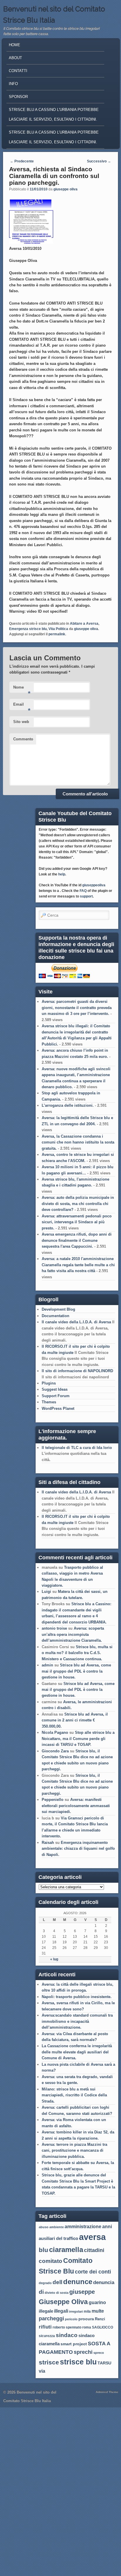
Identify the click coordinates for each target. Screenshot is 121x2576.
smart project (74, 2344)
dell (57, 2282)
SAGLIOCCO (102, 2327)
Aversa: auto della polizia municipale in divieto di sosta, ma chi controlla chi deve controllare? (78, 1204)
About (15, 58)
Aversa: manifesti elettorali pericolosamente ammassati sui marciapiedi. (76, 1806)
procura (86, 2319)
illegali (61, 2311)
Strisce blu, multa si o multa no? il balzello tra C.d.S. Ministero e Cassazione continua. (77, 1653)
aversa (92, 2237)
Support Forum (56, 1396)
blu (43, 2250)
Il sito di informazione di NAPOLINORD (77, 1371)
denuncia (104, 2282)
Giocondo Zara (55, 1751)
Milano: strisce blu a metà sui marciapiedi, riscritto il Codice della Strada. (74, 2095)
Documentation (56, 1316)
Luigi (46, 1592)
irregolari (76, 2311)
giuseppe (82, 2292)
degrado (45, 2283)
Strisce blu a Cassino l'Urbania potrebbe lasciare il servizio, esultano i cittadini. (54, 114)
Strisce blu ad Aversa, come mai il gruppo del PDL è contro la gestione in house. (76, 1671)
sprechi (83, 2352)
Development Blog (58, 1309)
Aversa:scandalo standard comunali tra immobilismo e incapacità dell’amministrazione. (77, 2021)
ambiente (57, 2227)
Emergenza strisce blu (28, 629)
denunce (78, 2282)
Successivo (99, 161)
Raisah (48, 1843)
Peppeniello (53, 1800)
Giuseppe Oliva (63, 2302)
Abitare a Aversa (84, 624)
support (86, 896)
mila (87, 2311)
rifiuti (45, 2327)
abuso (44, 2227)
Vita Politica (58, 629)
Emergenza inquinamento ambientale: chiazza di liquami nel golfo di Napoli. (78, 1849)
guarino (97, 2302)
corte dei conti (93, 2272)
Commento (23, 739)
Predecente (22, 161)
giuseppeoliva (94, 885)
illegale (46, 2311)
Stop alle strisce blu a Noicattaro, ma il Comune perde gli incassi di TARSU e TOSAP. (78, 1739)
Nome (22, 689)
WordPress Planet (58, 1409)
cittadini (94, 2250)
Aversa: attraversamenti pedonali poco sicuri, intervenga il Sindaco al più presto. (77, 1222)
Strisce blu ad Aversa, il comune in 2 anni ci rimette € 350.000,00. (75, 1720)
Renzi (100, 2319)
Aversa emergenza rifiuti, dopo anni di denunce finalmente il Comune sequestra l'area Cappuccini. (77, 1240)
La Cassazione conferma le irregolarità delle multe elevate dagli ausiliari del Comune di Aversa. (77, 2052)
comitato (51, 2261)
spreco (99, 2353)
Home (15, 45)
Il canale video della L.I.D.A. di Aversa (76, 1322)
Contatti (18, 71)
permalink (57, 634)
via (42, 2371)
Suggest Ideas (55, 1389)
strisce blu (78, 2362)
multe (98, 2311)
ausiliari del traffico (58, 2238)
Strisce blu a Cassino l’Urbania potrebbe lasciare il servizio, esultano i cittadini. (54, 137)
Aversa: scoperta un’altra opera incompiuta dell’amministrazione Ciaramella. (73, 1634)
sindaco (67, 2335)
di (41, 2292)
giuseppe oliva (65, 189)
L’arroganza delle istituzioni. (68, 1105)
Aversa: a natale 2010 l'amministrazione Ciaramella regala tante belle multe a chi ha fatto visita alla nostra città (78, 1265)
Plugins (49, 1383)
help (62, 874)
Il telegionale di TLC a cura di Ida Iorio (77, 1448)
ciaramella (66, 2250)
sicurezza (47, 2336)
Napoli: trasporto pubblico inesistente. (77, 1997)
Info (13, 84)
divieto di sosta (57, 2293)
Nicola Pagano (55, 1732)
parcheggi (51, 2319)
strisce (49, 2362)
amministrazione (83, 2227)
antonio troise (54, 1628)
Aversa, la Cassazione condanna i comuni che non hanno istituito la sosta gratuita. (78, 1142)
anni (107, 2227)
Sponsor (18, 97)
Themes (49, 1402)
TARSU (104, 2363)
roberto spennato (67, 2327)
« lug (54, 1959)
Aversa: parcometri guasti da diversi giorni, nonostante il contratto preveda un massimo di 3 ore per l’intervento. (77, 1008)
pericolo (71, 2319)
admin (47, 1665)
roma (87, 2327)
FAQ (83, 891)
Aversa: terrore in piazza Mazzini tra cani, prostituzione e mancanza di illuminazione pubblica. (74, 2150)
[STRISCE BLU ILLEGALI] (31, 242)
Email (22, 706)
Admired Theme (107, 2392)
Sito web (21, 722)
